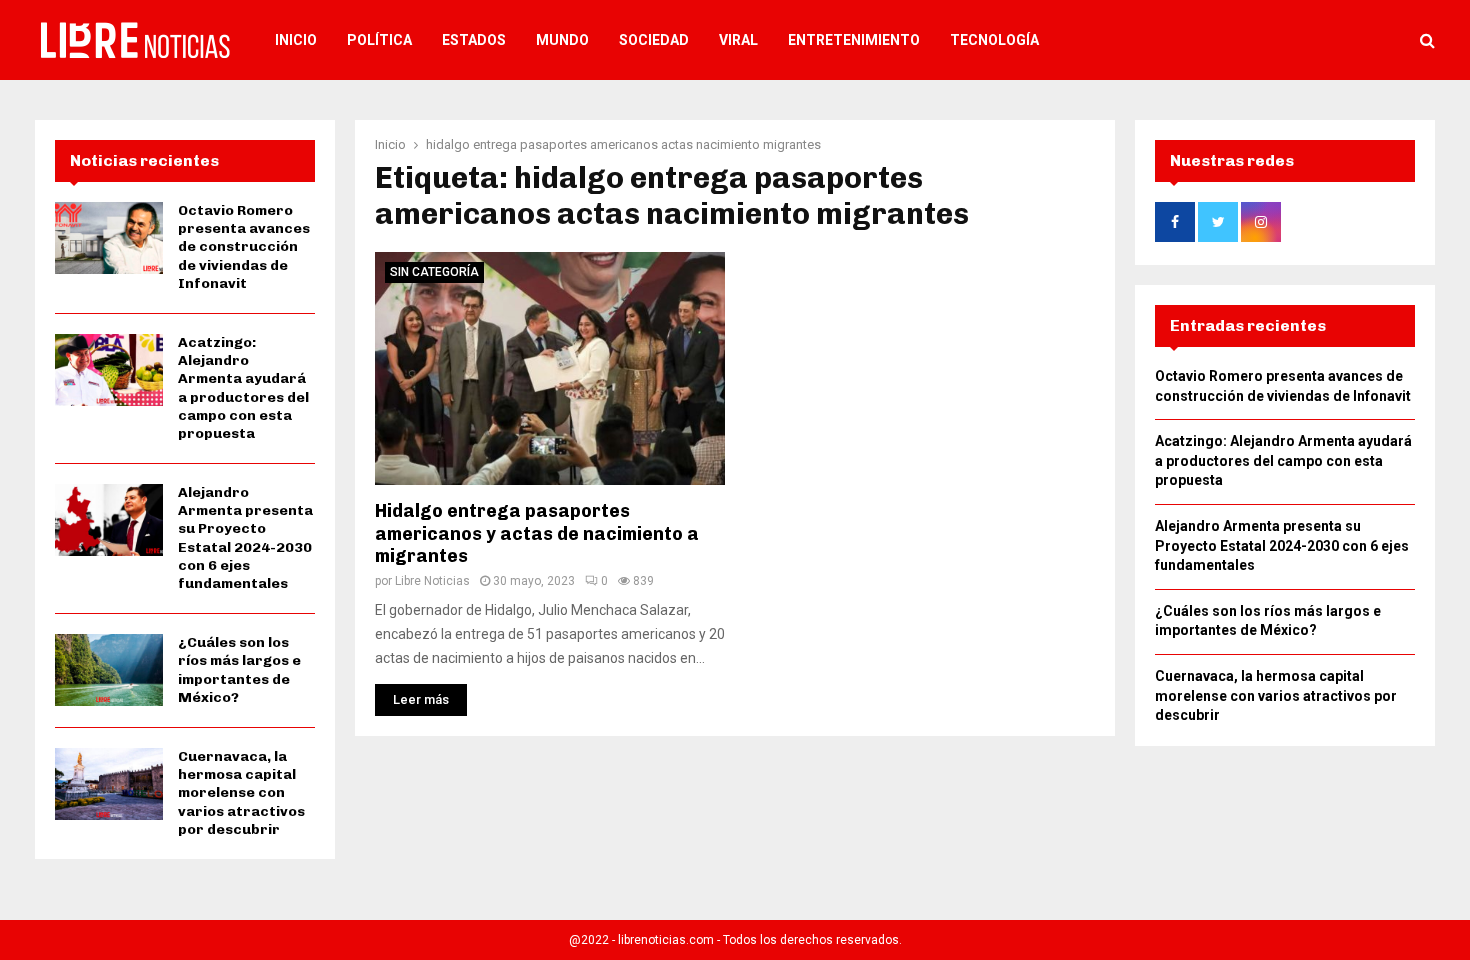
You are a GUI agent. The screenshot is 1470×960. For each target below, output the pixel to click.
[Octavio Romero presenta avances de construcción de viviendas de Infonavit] (109, 238)
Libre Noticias (432, 581)
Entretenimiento (854, 40)
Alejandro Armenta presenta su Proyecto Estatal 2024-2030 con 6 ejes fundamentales (245, 538)
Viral (738, 40)
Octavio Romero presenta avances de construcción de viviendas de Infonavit (244, 247)
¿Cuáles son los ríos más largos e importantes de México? (239, 670)
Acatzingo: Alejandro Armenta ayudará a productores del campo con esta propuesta (243, 388)
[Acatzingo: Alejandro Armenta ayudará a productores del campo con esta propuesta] (109, 370)
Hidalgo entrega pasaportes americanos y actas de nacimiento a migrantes (537, 533)
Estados (474, 40)
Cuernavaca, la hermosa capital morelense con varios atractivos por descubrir (241, 793)
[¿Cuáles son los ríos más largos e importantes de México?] (109, 670)
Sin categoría (434, 272)
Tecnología (994, 40)
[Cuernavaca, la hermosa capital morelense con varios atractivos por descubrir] (109, 784)
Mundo (562, 40)
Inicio (296, 40)
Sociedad (654, 40)
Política (379, 40)
